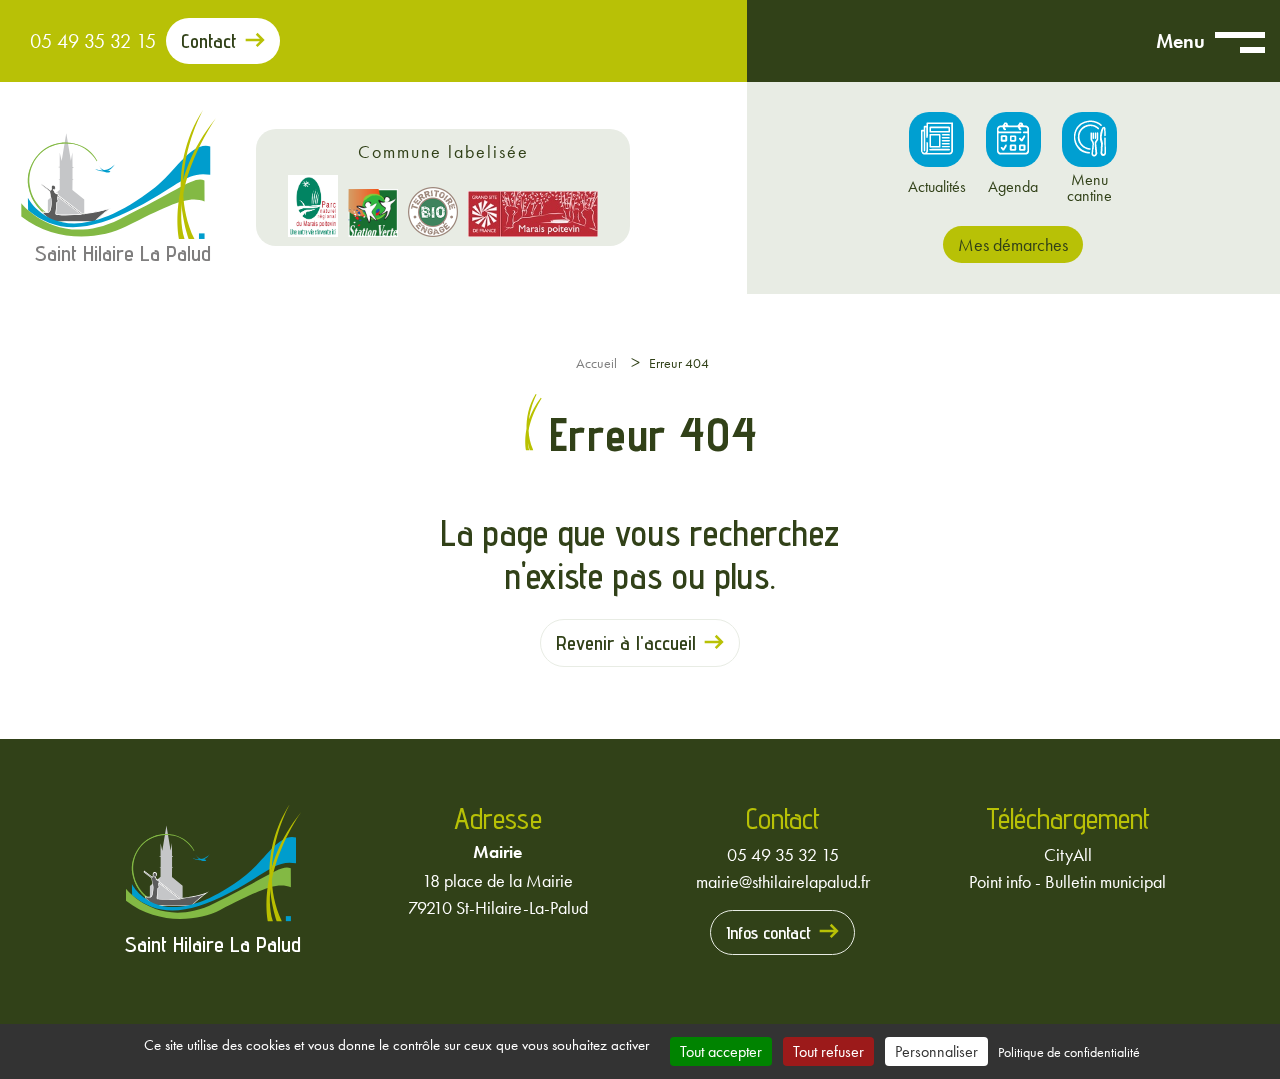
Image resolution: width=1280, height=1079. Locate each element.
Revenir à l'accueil (626, 643)
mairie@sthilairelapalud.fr (783, 881)
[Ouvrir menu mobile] (1240, 41)
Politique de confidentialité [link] (1069, 1052)
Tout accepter (721, 1051)
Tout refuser (828, 1051)
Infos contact (768, 932)
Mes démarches (1013, 244)
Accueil (596, 363)
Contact (209, 41)
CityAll (1068, 854)
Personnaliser (936, 1051)
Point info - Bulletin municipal (1067, 881)
